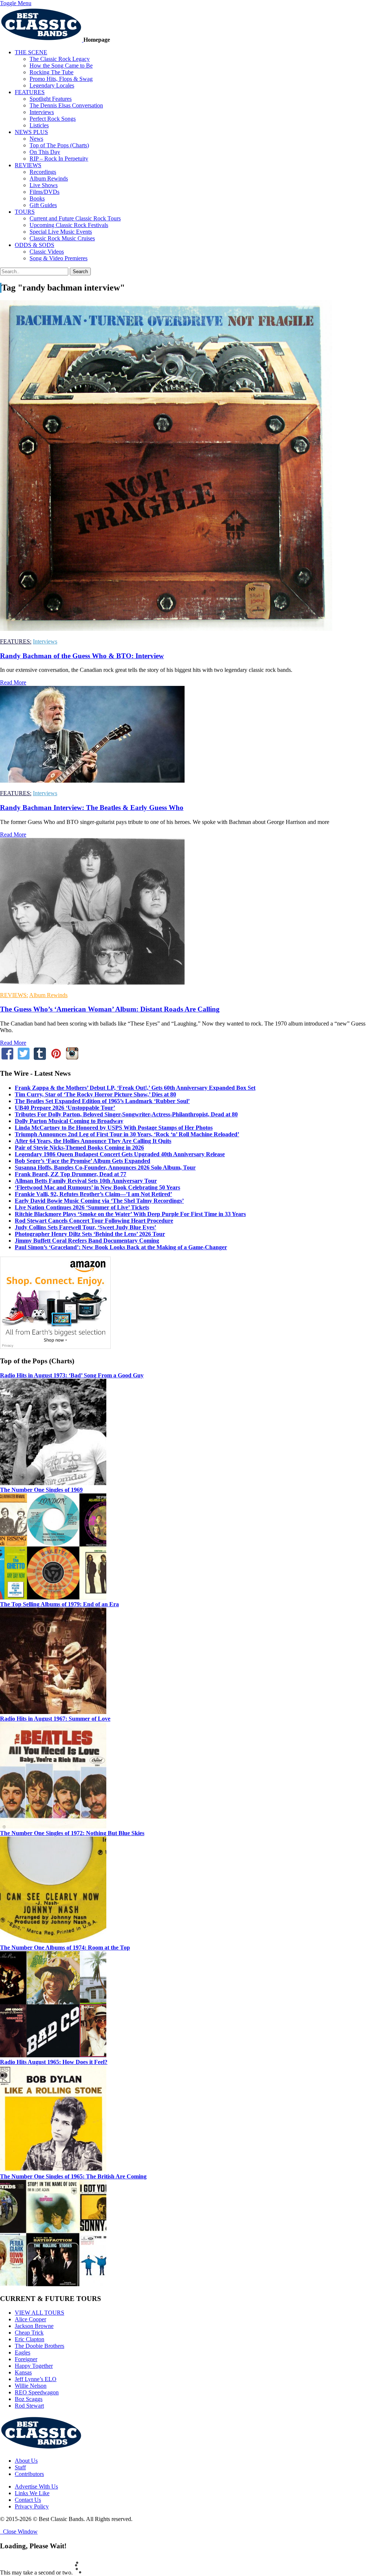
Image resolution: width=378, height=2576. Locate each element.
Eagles (23, 2352)
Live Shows (44, 185)
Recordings (43, 172)
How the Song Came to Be (61, 66)
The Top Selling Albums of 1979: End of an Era (59, 1604)
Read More (13, 682)
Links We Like (32, 2493)
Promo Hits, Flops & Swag (61, 79)
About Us (26, 2461)
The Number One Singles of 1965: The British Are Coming (73, 2176)
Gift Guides (43, 205)
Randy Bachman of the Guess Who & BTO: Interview (82, 656)
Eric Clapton (30, 2339)
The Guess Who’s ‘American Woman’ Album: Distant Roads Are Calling (110, 1009)
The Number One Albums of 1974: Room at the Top (65, 1948)
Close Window (19, 2532)
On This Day (45, 152)
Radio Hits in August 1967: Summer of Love (55, 1719)
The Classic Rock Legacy (60, 59)
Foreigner (26, 2359)
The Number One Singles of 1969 (41, 1490)
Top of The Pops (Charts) (59, 145)
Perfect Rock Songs (53, 119)
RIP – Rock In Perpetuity (59, 159)
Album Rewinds (49, 178)
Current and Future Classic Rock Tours (75, 218)
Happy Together (34, 2366)
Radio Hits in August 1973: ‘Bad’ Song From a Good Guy (72, 1375)
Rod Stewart (29, 2406)
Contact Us (28, 2500)
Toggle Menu (16, 3)
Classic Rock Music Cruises (62, 238)
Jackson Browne (34, 2326)
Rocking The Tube (51, 72)
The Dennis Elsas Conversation (66, 105)
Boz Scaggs (29, 2399)
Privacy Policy (32, 2506)
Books (37, 198)
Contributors (29, 2474)
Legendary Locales (52, 85)
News (36, 139)
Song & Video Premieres (59, 258)
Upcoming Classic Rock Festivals (69, 225)
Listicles (39, 125)
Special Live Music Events (61, 232)
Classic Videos (47, 252)
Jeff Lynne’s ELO (36, 2379)
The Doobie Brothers (39, 2346)
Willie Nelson (31, 2386)
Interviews (42, 112)
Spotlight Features (51, 99)
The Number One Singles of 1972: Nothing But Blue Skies (72, 1833)
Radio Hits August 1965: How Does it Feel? (54, 2062)
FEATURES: (16, 641)
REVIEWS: (14, 995)
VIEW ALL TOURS (39, 2313)
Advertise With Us (36, 2486)
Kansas (23, 2372)
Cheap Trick (29, 2333)
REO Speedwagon (37, 2392)
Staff (20, 2467)
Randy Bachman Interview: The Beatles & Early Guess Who (92, 808)
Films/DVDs (44, 192)
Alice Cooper (30, 2319)
